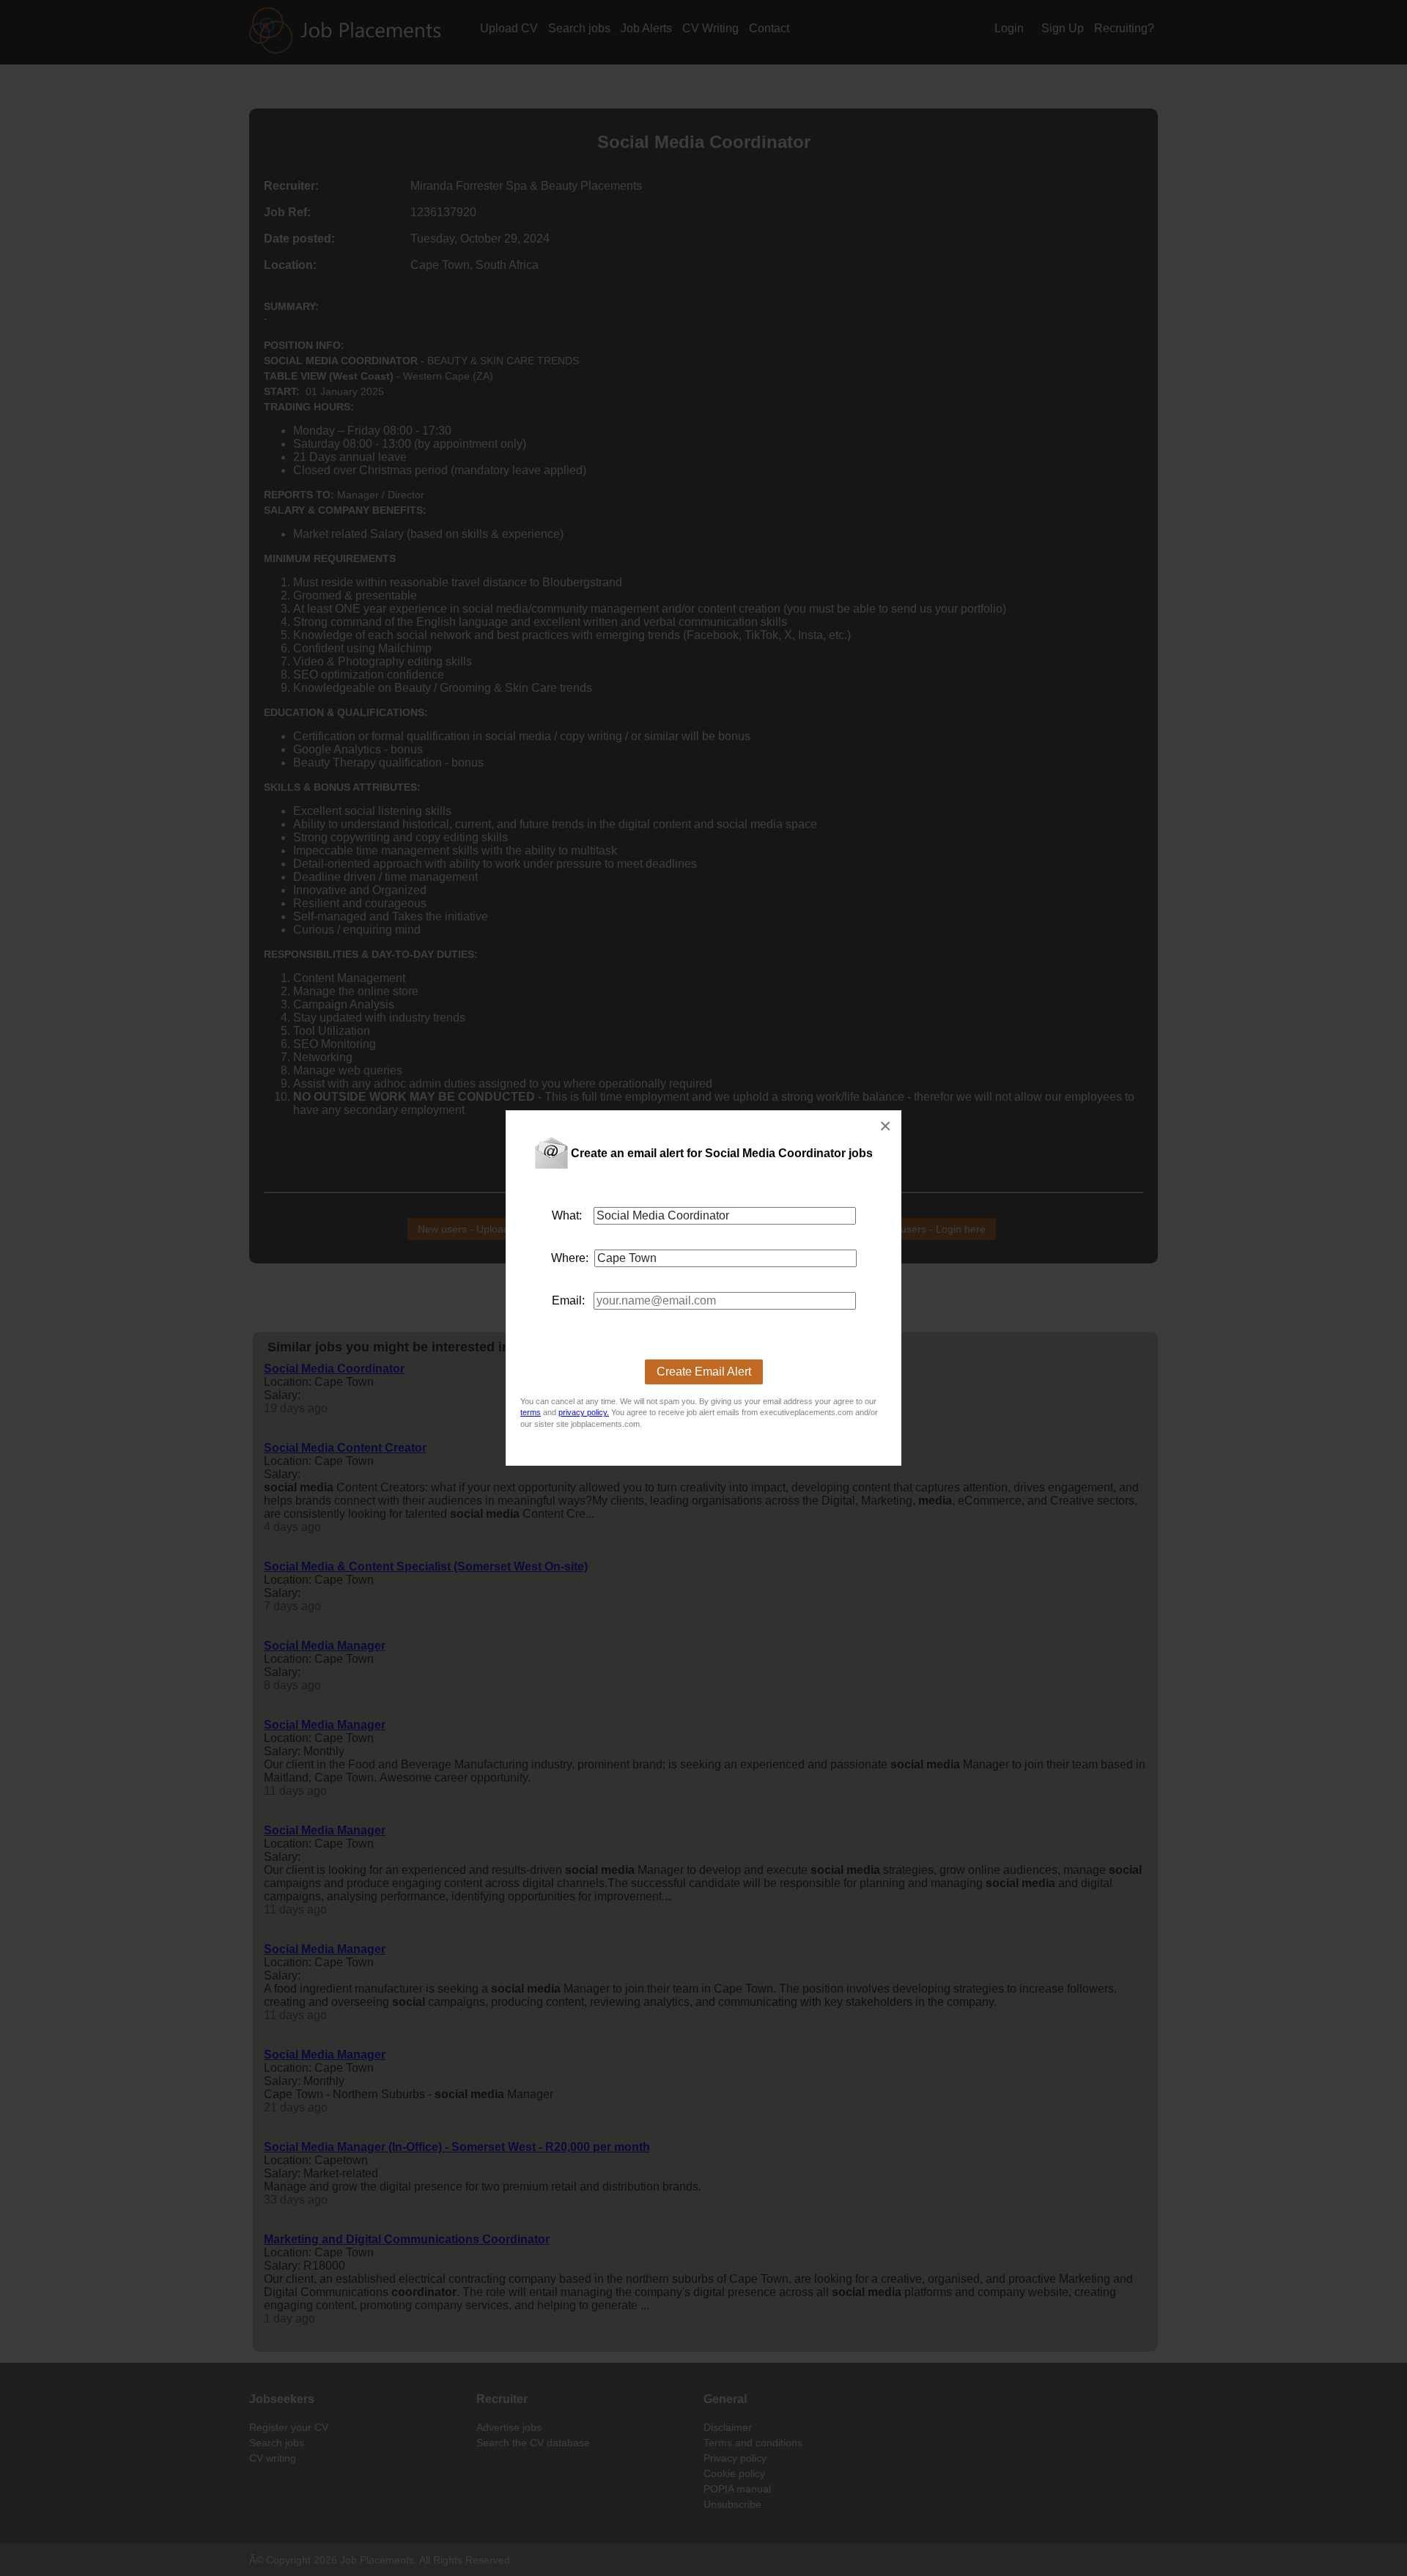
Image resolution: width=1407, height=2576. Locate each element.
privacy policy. (584, 1412)
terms (531, 1412)
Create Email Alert (704, 1372)
